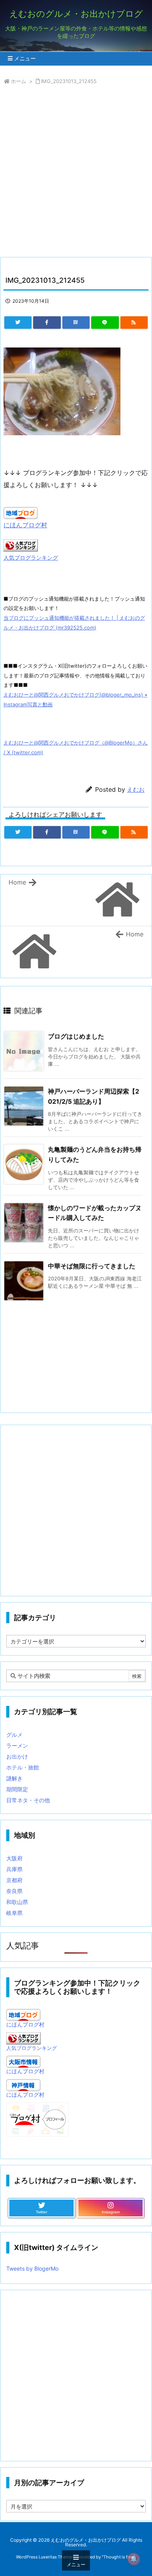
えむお (136, 790)
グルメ (14, 1735)
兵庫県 (14, 1869)
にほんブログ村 (25, 525)
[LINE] (105, 323)
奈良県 (14, 1891)
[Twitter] (18, 323)
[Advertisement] (76, 173)
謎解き (14, 1778)
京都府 (14, 1880)
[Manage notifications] (134, 2559)
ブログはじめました (76, 1036)
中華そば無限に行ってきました (92, 1266)
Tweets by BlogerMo (32, 2268)
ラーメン (17, 1745)
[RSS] (134, 323)
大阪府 (14, 1858)
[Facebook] (47, 323)
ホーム (19, 81)
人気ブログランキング (31, 558)
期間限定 (17, 1789)
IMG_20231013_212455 (69, 81)
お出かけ (17, 1756)
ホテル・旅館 (23, 1767)
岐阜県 (14, 1913)
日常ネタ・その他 (28, 1800)
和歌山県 (17, 1902)
